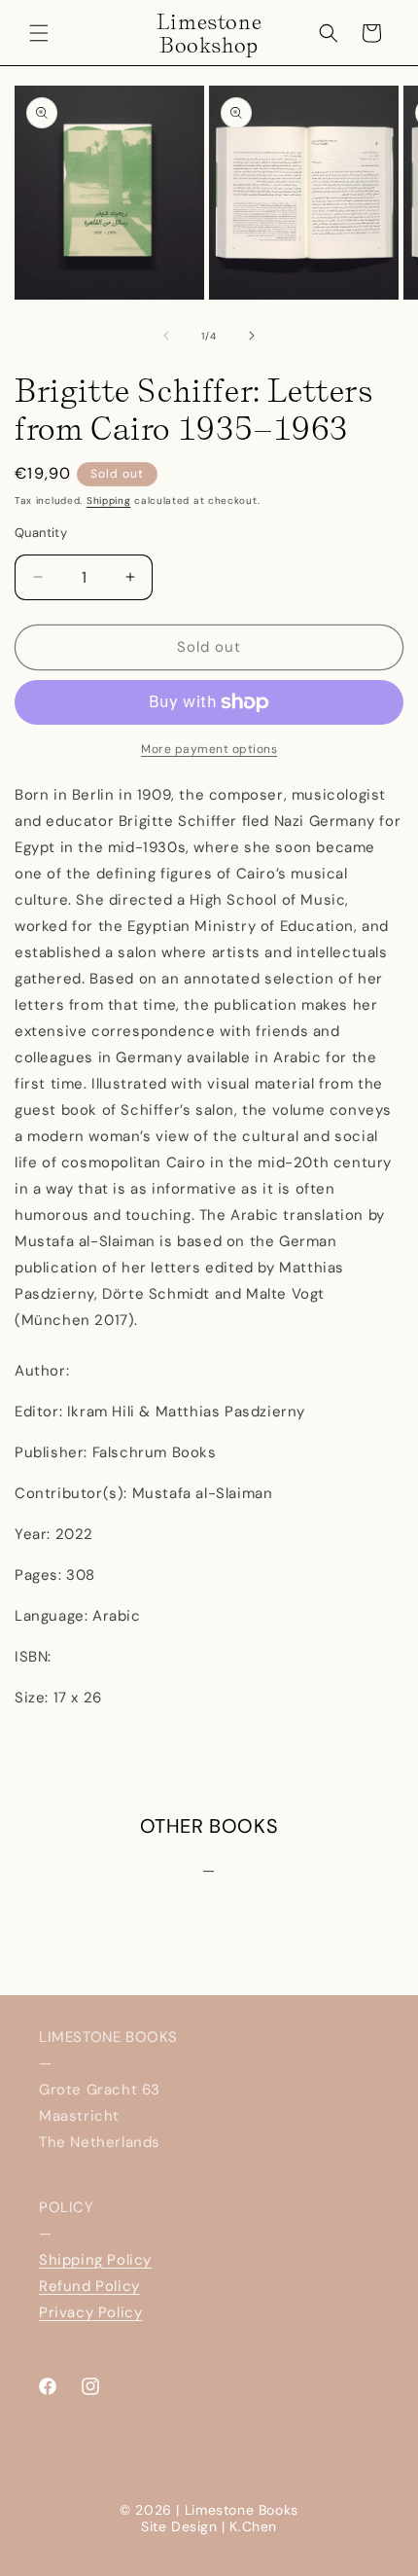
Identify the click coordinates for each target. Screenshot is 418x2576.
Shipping (109, 501)
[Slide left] (166, 336)
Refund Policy (89, 2286)
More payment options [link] (209, 749)
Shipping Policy (95, 2260)
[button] (39, 33)
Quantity (41, 533)
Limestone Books (242, 2510)
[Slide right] (252, 336)
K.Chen (253, 2526)
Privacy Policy (90, 2312)
